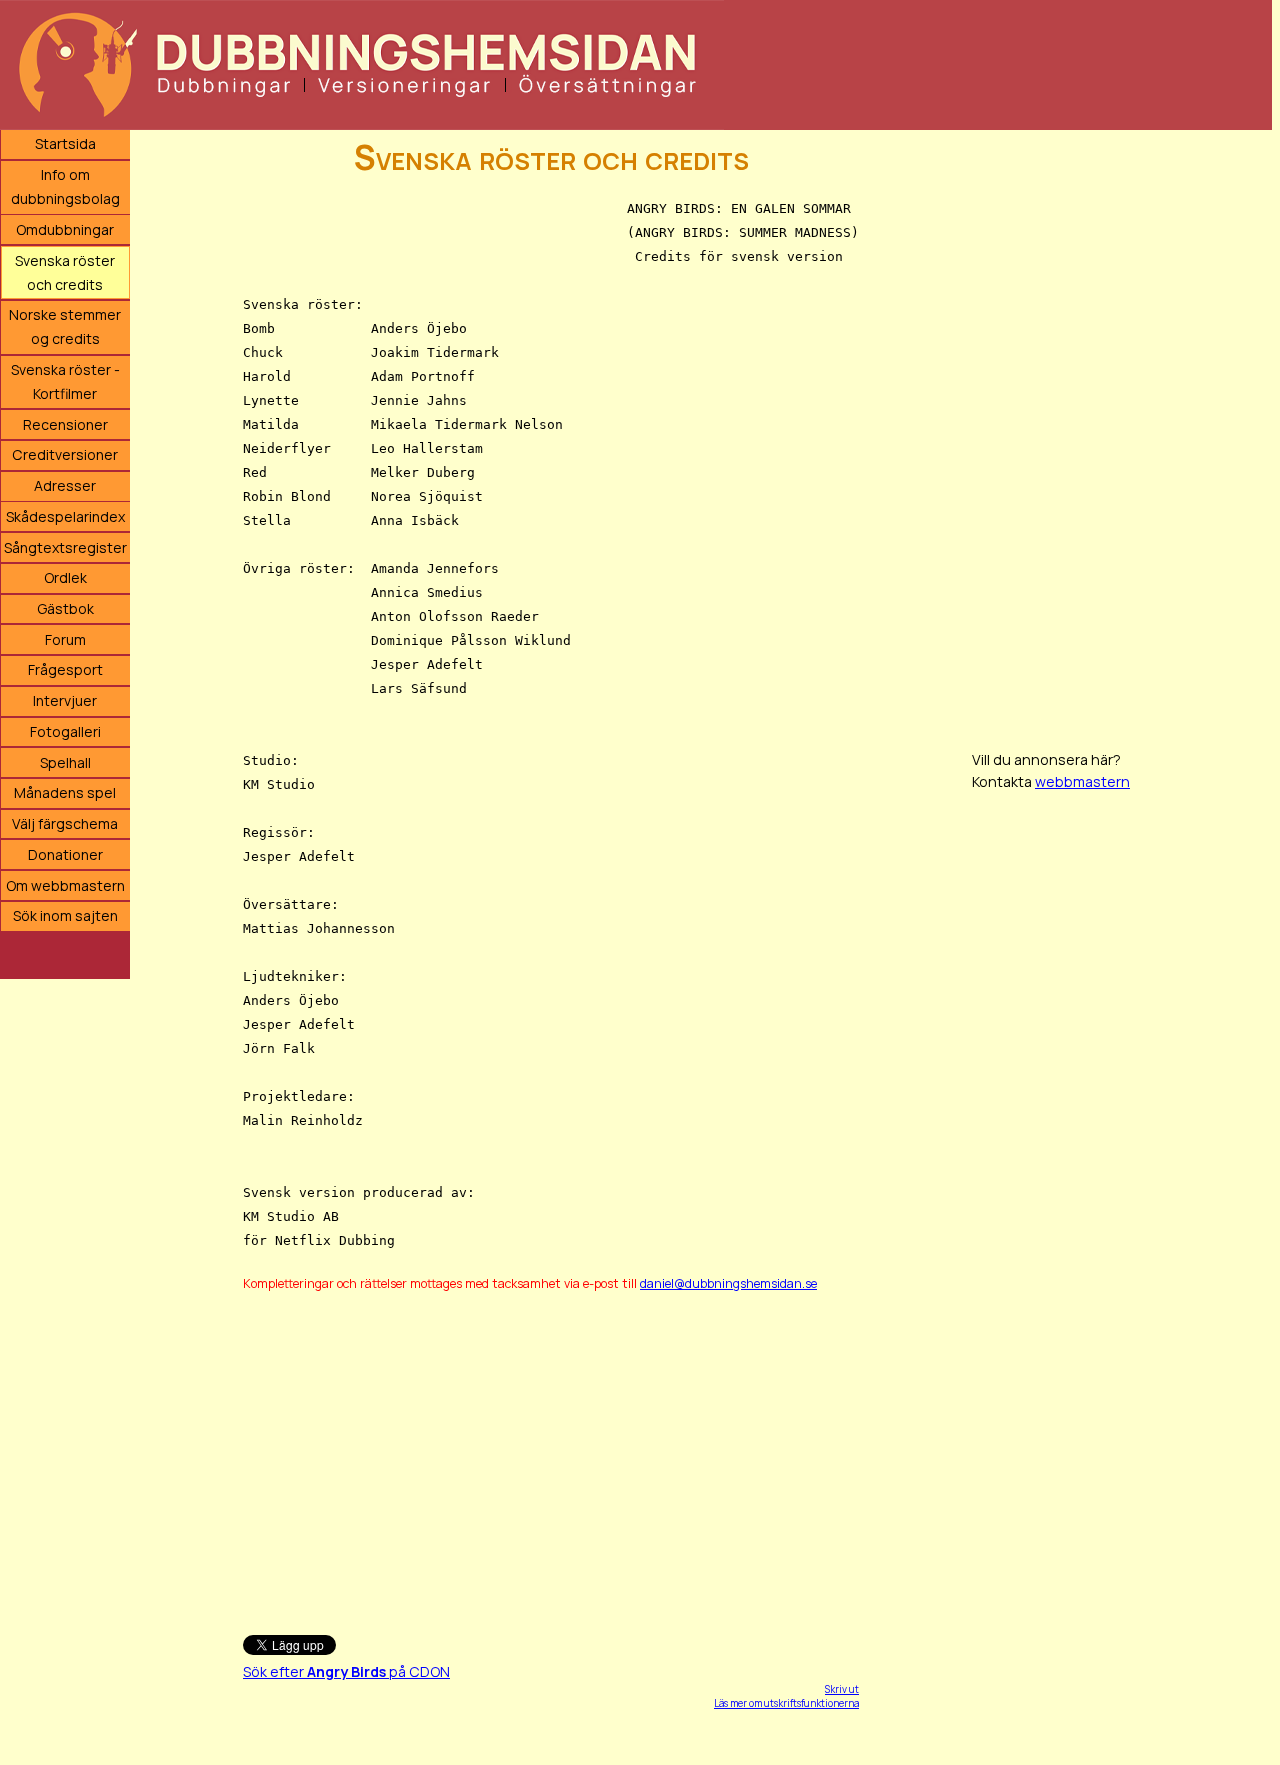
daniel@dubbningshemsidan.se (728, 1283)
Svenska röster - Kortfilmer (65, 381)
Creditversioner (65, 454)
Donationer (65, 854)
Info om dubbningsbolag (65, 186)
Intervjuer (65, 700)
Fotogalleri (65, 731)
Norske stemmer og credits (65, 326)
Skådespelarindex (65, 516)
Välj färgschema (65, 823)
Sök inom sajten (65, 915)
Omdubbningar (65, 229)
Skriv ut (842, 1689)
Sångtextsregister (65, 547)
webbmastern (1082, 781)
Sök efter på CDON (346, 1671)
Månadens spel (65, 792)
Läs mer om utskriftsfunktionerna (786, 1703)
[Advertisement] (551, 1454)
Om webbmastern (65, 885)
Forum (65, 639)
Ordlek (65, 577)
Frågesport (65, 669)
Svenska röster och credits (65, 272)
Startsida (65, 143)
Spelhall (65, 762)
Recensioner (65, 424)
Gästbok (65, 608)
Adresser (65, 485)
